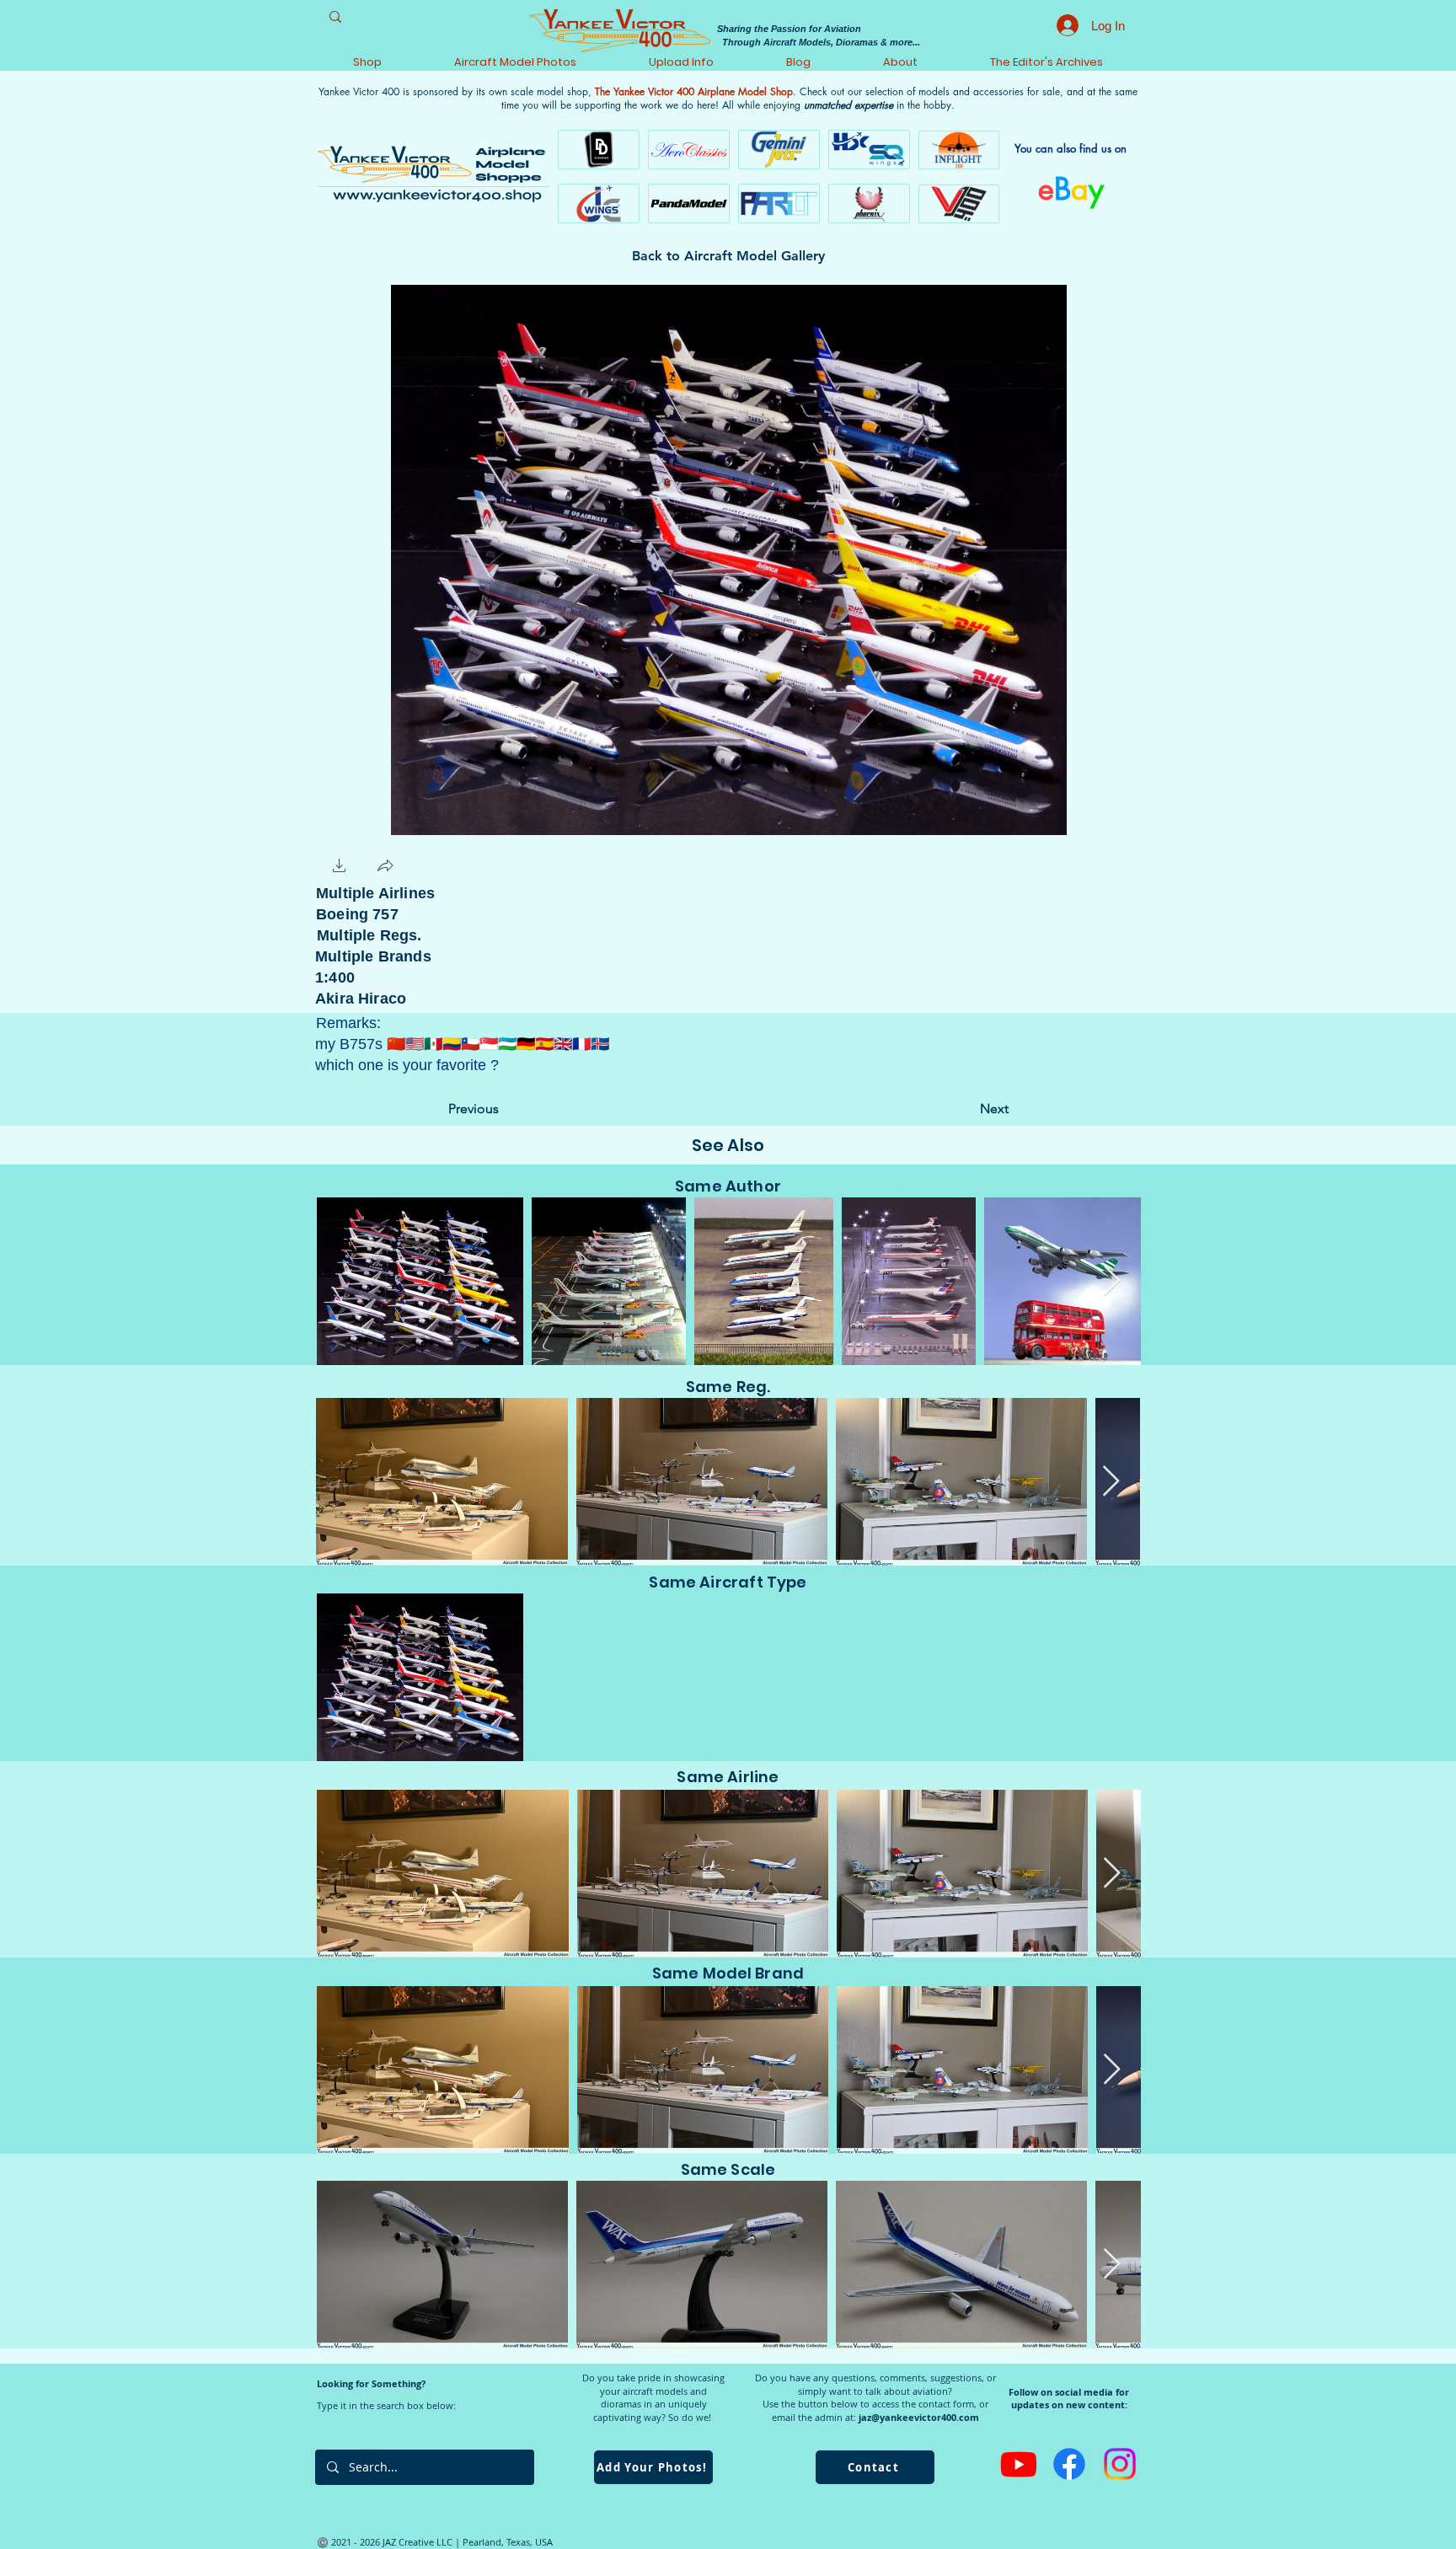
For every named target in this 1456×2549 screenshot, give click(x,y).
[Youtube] (1019, 2464)
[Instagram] (1120, 2464)
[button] (340, 868)
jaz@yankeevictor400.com (919, 2417)
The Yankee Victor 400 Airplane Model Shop (694, 91)
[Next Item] (1112, 1281)
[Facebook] (1069, 2464)
